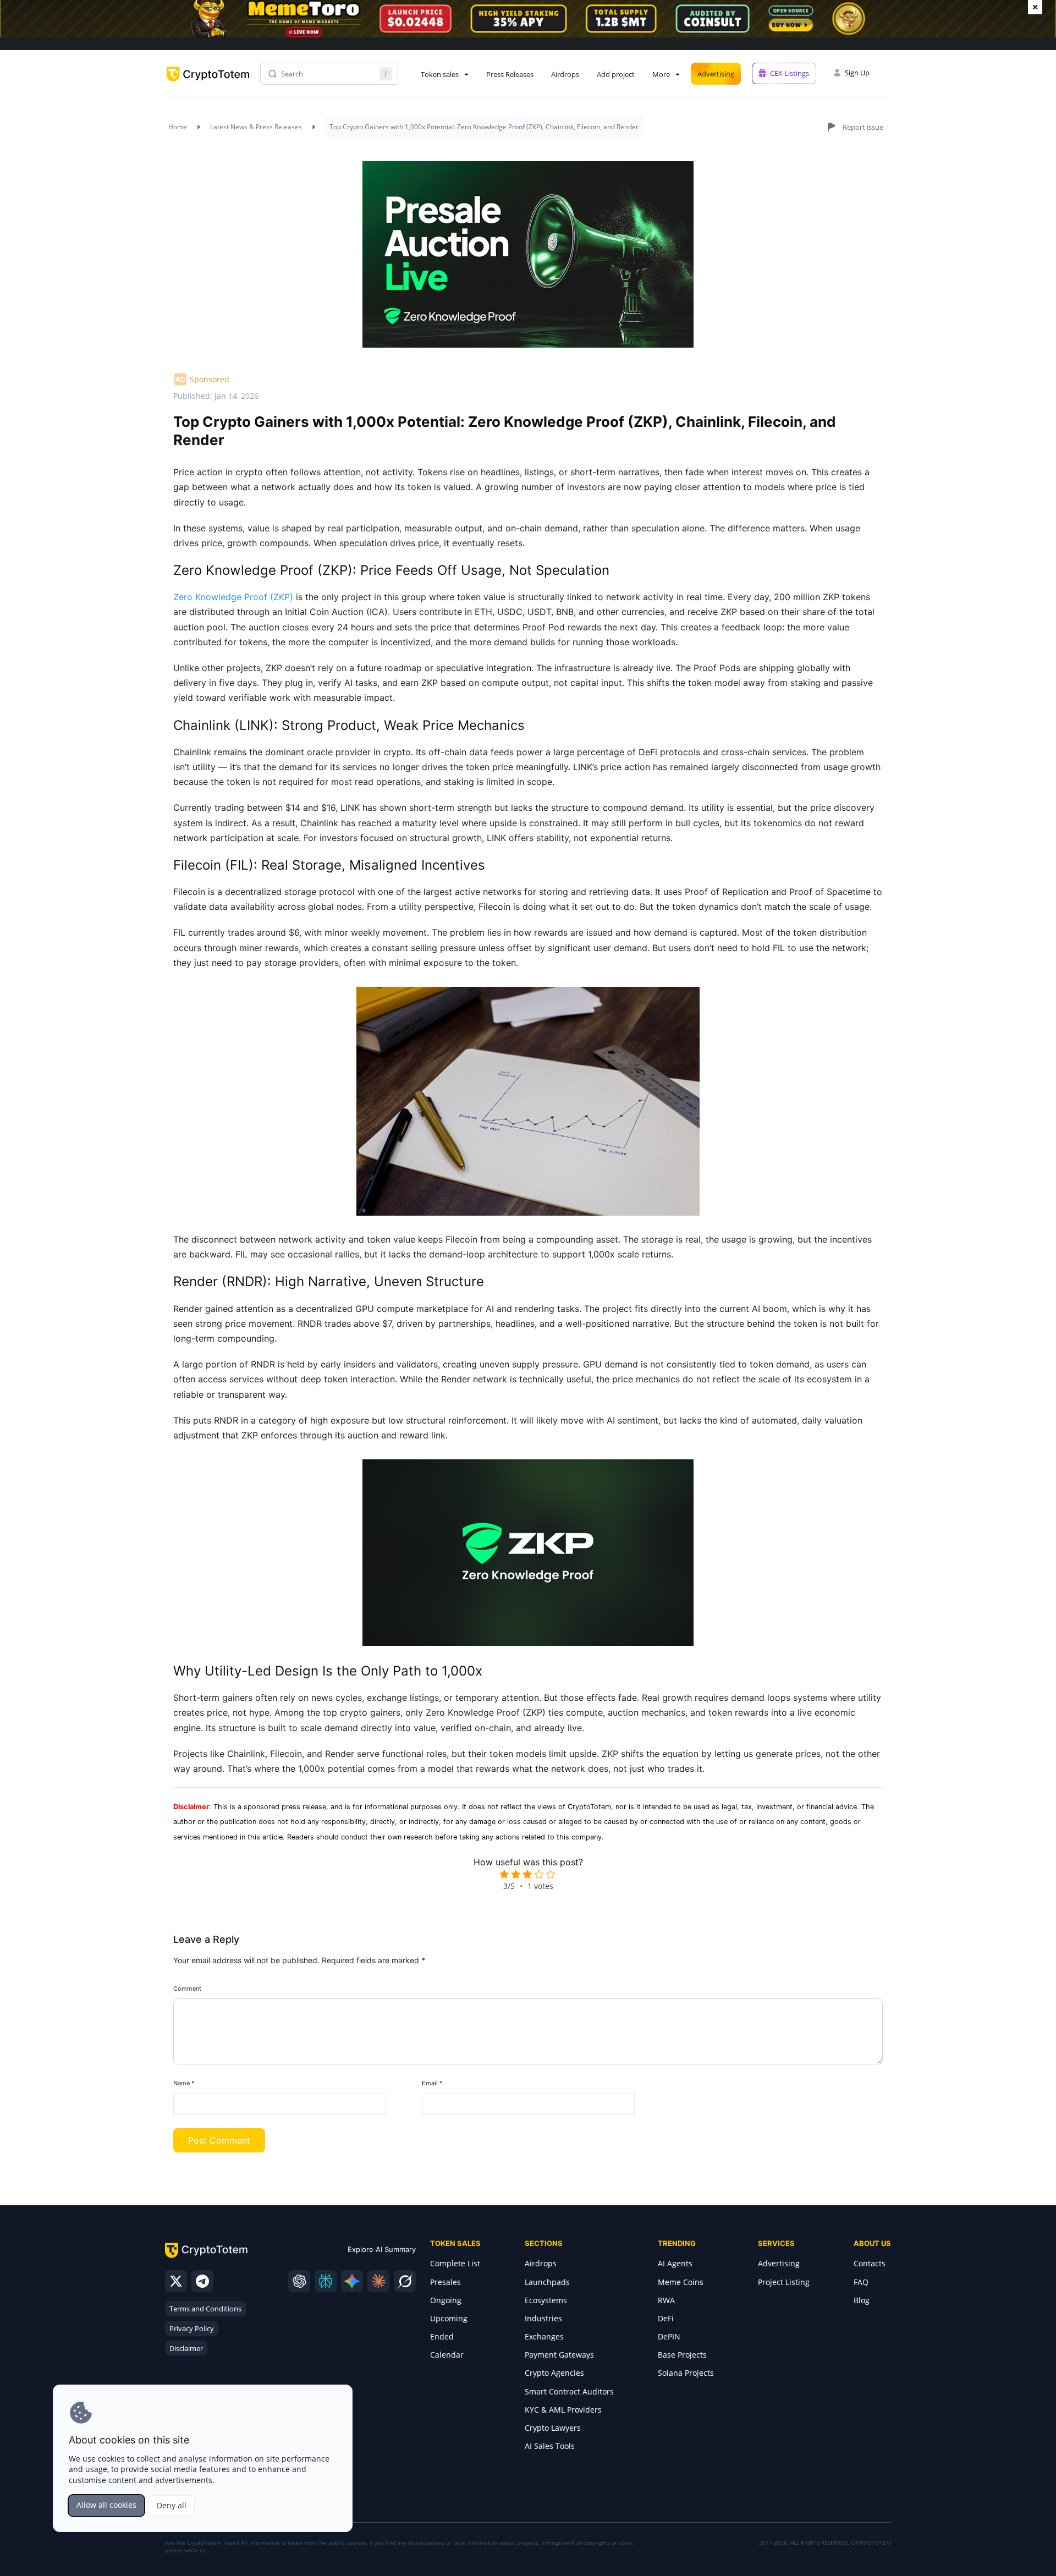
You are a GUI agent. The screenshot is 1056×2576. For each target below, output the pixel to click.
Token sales (440, 74)
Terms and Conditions (205, 2309)
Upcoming (449, 2318)
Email (432, 2083)
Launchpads (547, 2282)
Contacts (870, 2263)
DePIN (669, 2336)
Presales (446, 2282)
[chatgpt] (299, 2281)
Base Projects (682, 2355)
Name (184, 2083)
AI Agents (675, 2263)
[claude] (378, 2281)
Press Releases (510, 74)
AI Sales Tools (550, 2446)
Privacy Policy (192, 2328)
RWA (666, 2300)
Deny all (172, 2505)
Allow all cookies (106, 2505)
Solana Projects (686, 2373)
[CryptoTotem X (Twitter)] (176, 2281)
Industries (543, 2318)
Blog (862, 2300)
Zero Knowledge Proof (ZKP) (233, 597)
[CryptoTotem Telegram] (202, 2281)
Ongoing (446, 2300)
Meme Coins (681, 2282)
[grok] (405, 2281)
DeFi (666, 2318)
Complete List (455, 2263)
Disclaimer (186, 2348)
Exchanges (544, 2336)
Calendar (447, 2355)
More (661, 74)
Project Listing (784, 2282)
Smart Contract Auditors (569, 2391)
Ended (442, 2336)
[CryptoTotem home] (208, 83)
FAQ (861, 2282)
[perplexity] (326, 2281)
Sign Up (857, 73)
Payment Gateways (559, 2355)
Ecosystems (546, 2300)
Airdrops (565, 74)
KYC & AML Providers (563, 2410)
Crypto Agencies (554, 2373)
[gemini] (352, 2281)
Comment (187, 1989)
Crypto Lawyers (553, 2428)
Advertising (716, 74)
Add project (616, 74)
